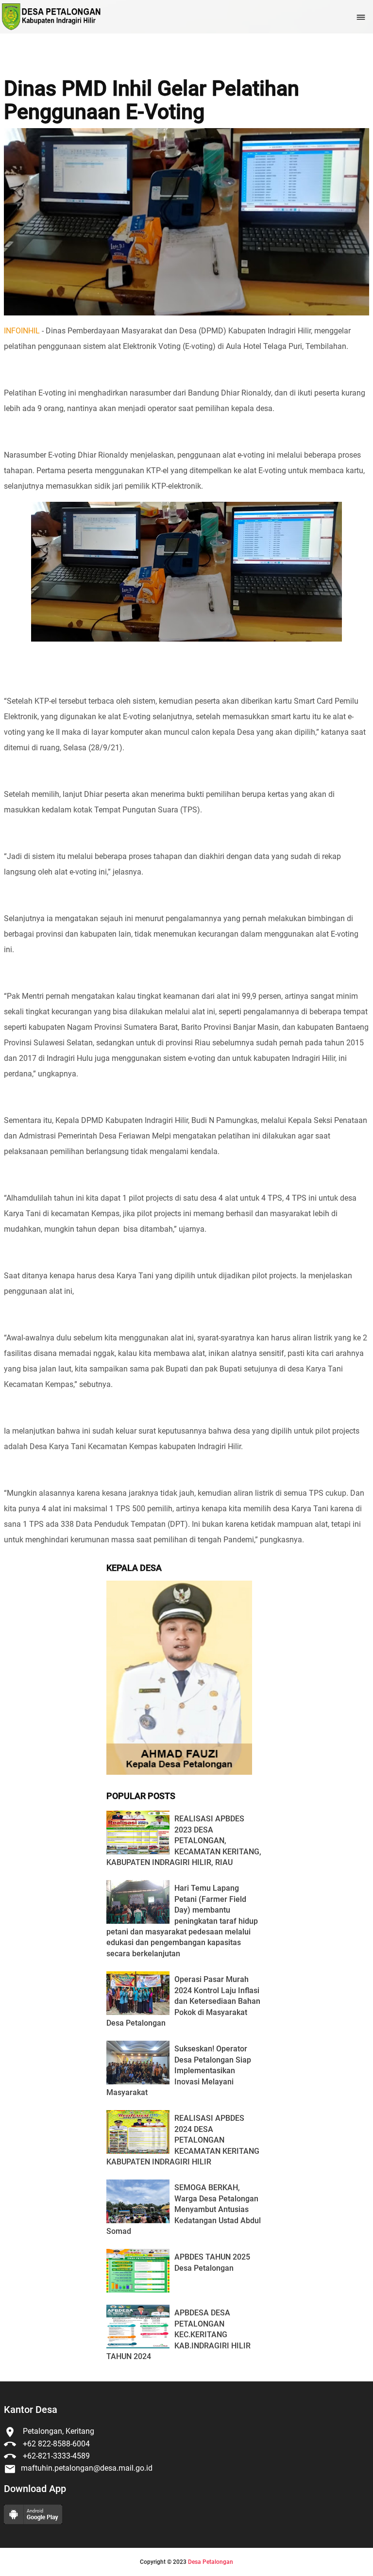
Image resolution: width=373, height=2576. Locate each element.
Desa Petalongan (211, 2562)
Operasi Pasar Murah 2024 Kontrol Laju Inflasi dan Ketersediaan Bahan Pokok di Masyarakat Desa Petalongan (183, 2001)
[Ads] (179, 1772)
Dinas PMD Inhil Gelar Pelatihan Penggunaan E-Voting (152, 100)
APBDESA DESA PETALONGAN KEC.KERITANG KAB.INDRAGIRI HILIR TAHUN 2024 (178, 2335)
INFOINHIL (22, 331)
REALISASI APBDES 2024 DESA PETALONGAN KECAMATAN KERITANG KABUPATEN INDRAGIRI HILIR (183, 2140)
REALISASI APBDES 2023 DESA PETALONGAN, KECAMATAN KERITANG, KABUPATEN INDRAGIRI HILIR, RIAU (184, 1841)
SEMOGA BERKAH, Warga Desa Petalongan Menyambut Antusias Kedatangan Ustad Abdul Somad (184, 2209)
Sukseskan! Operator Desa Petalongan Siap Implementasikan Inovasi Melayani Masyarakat (179, 2071)
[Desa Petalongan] (50, 17)
